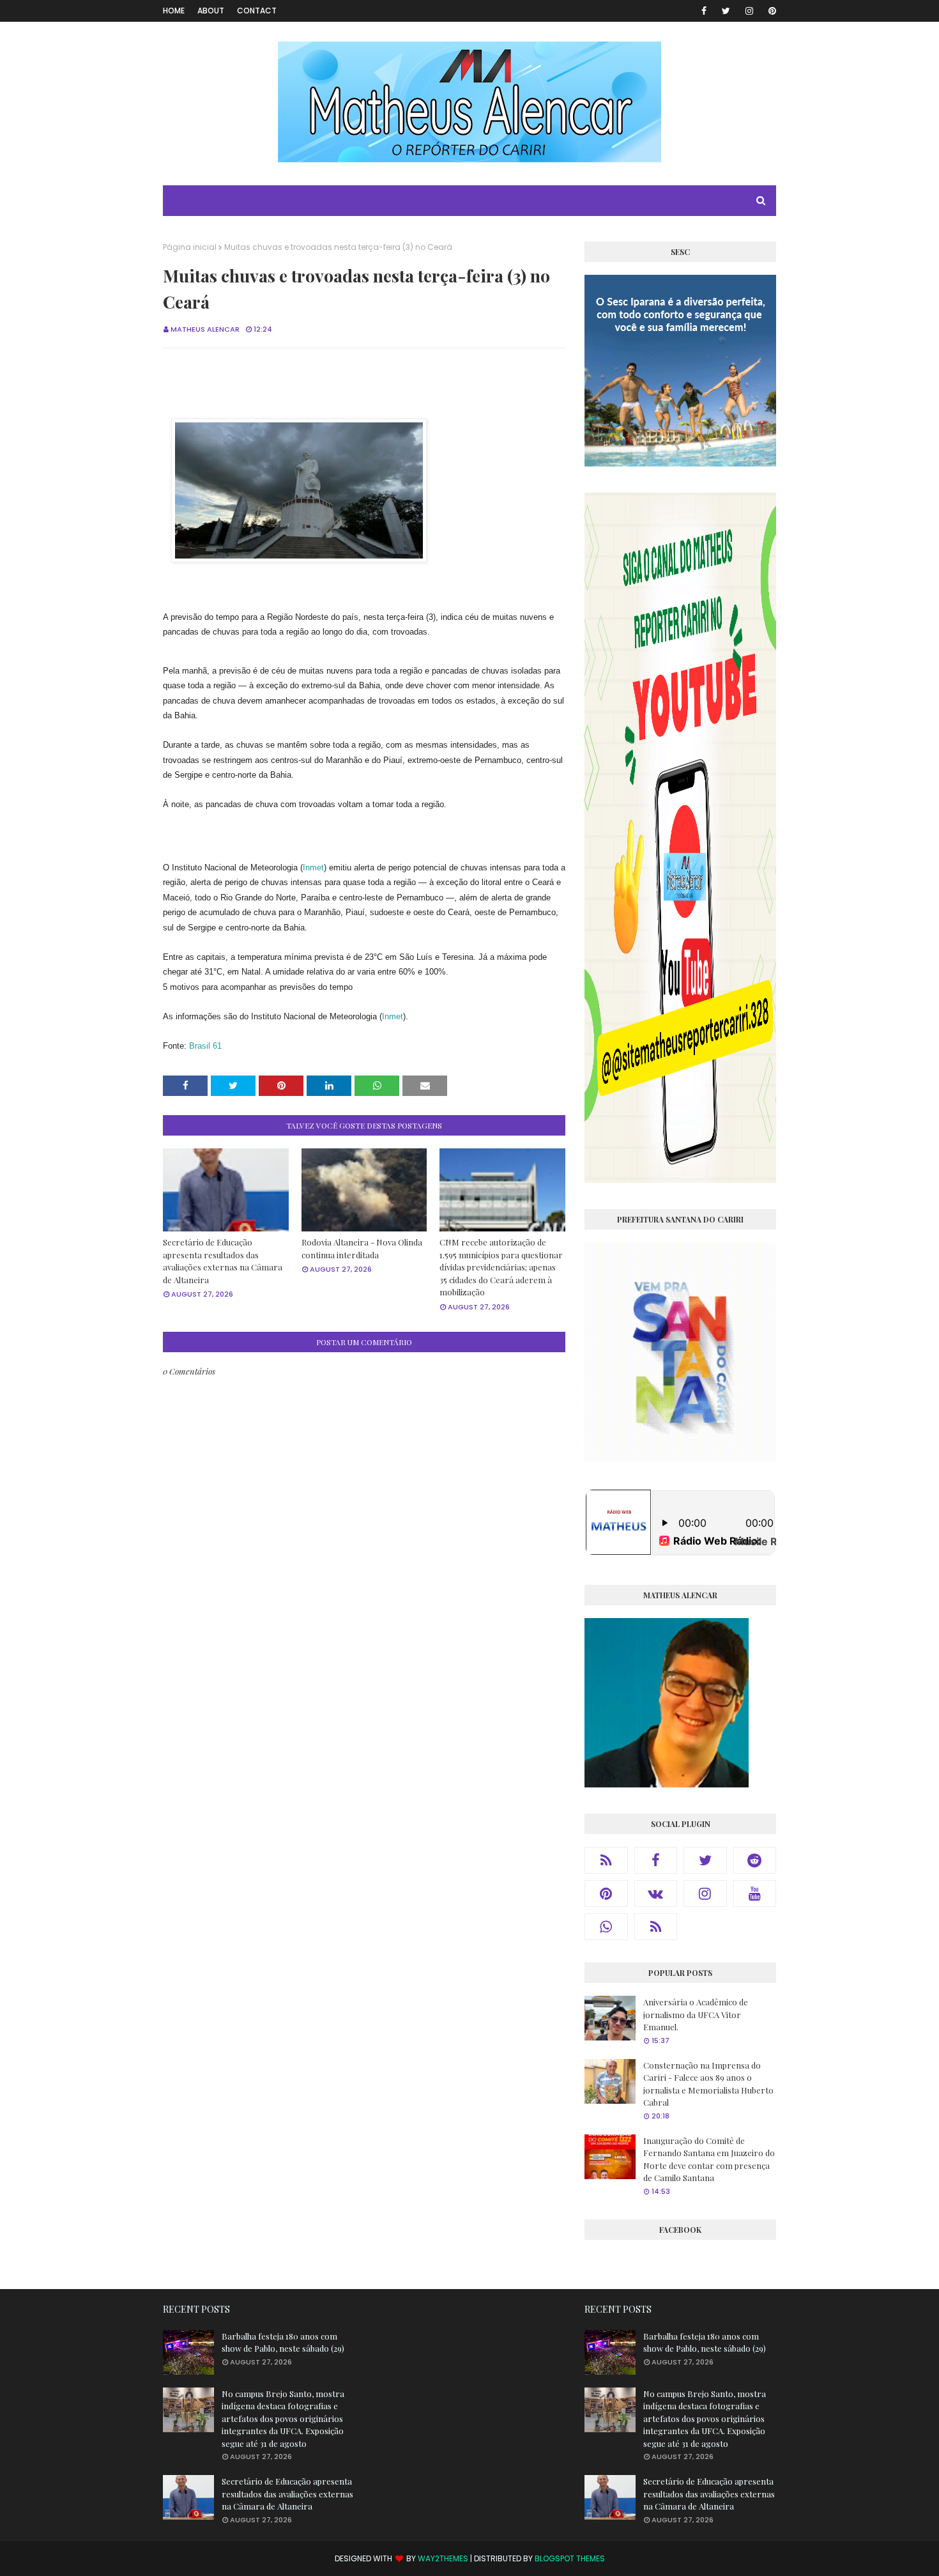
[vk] (656, 1893)
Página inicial (190, 247)
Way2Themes (443, 2558)
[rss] (606, 1860)
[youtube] (755, 1893)
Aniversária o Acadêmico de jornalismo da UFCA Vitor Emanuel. (696, 2014)
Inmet (313, 868)
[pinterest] (770, 11)
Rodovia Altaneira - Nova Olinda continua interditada (362, 1248)
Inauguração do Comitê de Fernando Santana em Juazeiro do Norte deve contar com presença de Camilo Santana (709, 2159)
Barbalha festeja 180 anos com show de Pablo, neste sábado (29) (283, 2342)
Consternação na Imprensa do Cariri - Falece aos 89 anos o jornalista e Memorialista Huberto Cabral (708, 2084)
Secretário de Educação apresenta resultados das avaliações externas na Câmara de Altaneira (223, 1261)
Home (174, 11)
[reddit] (755, 1860)
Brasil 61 (205, 1046)
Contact (257, 11)
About (211, 11)
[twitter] (726, 11)
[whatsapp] (606, 1927)
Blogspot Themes (570, 2558)
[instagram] (749, 11)
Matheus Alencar (205, 329)
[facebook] (704, 11)
